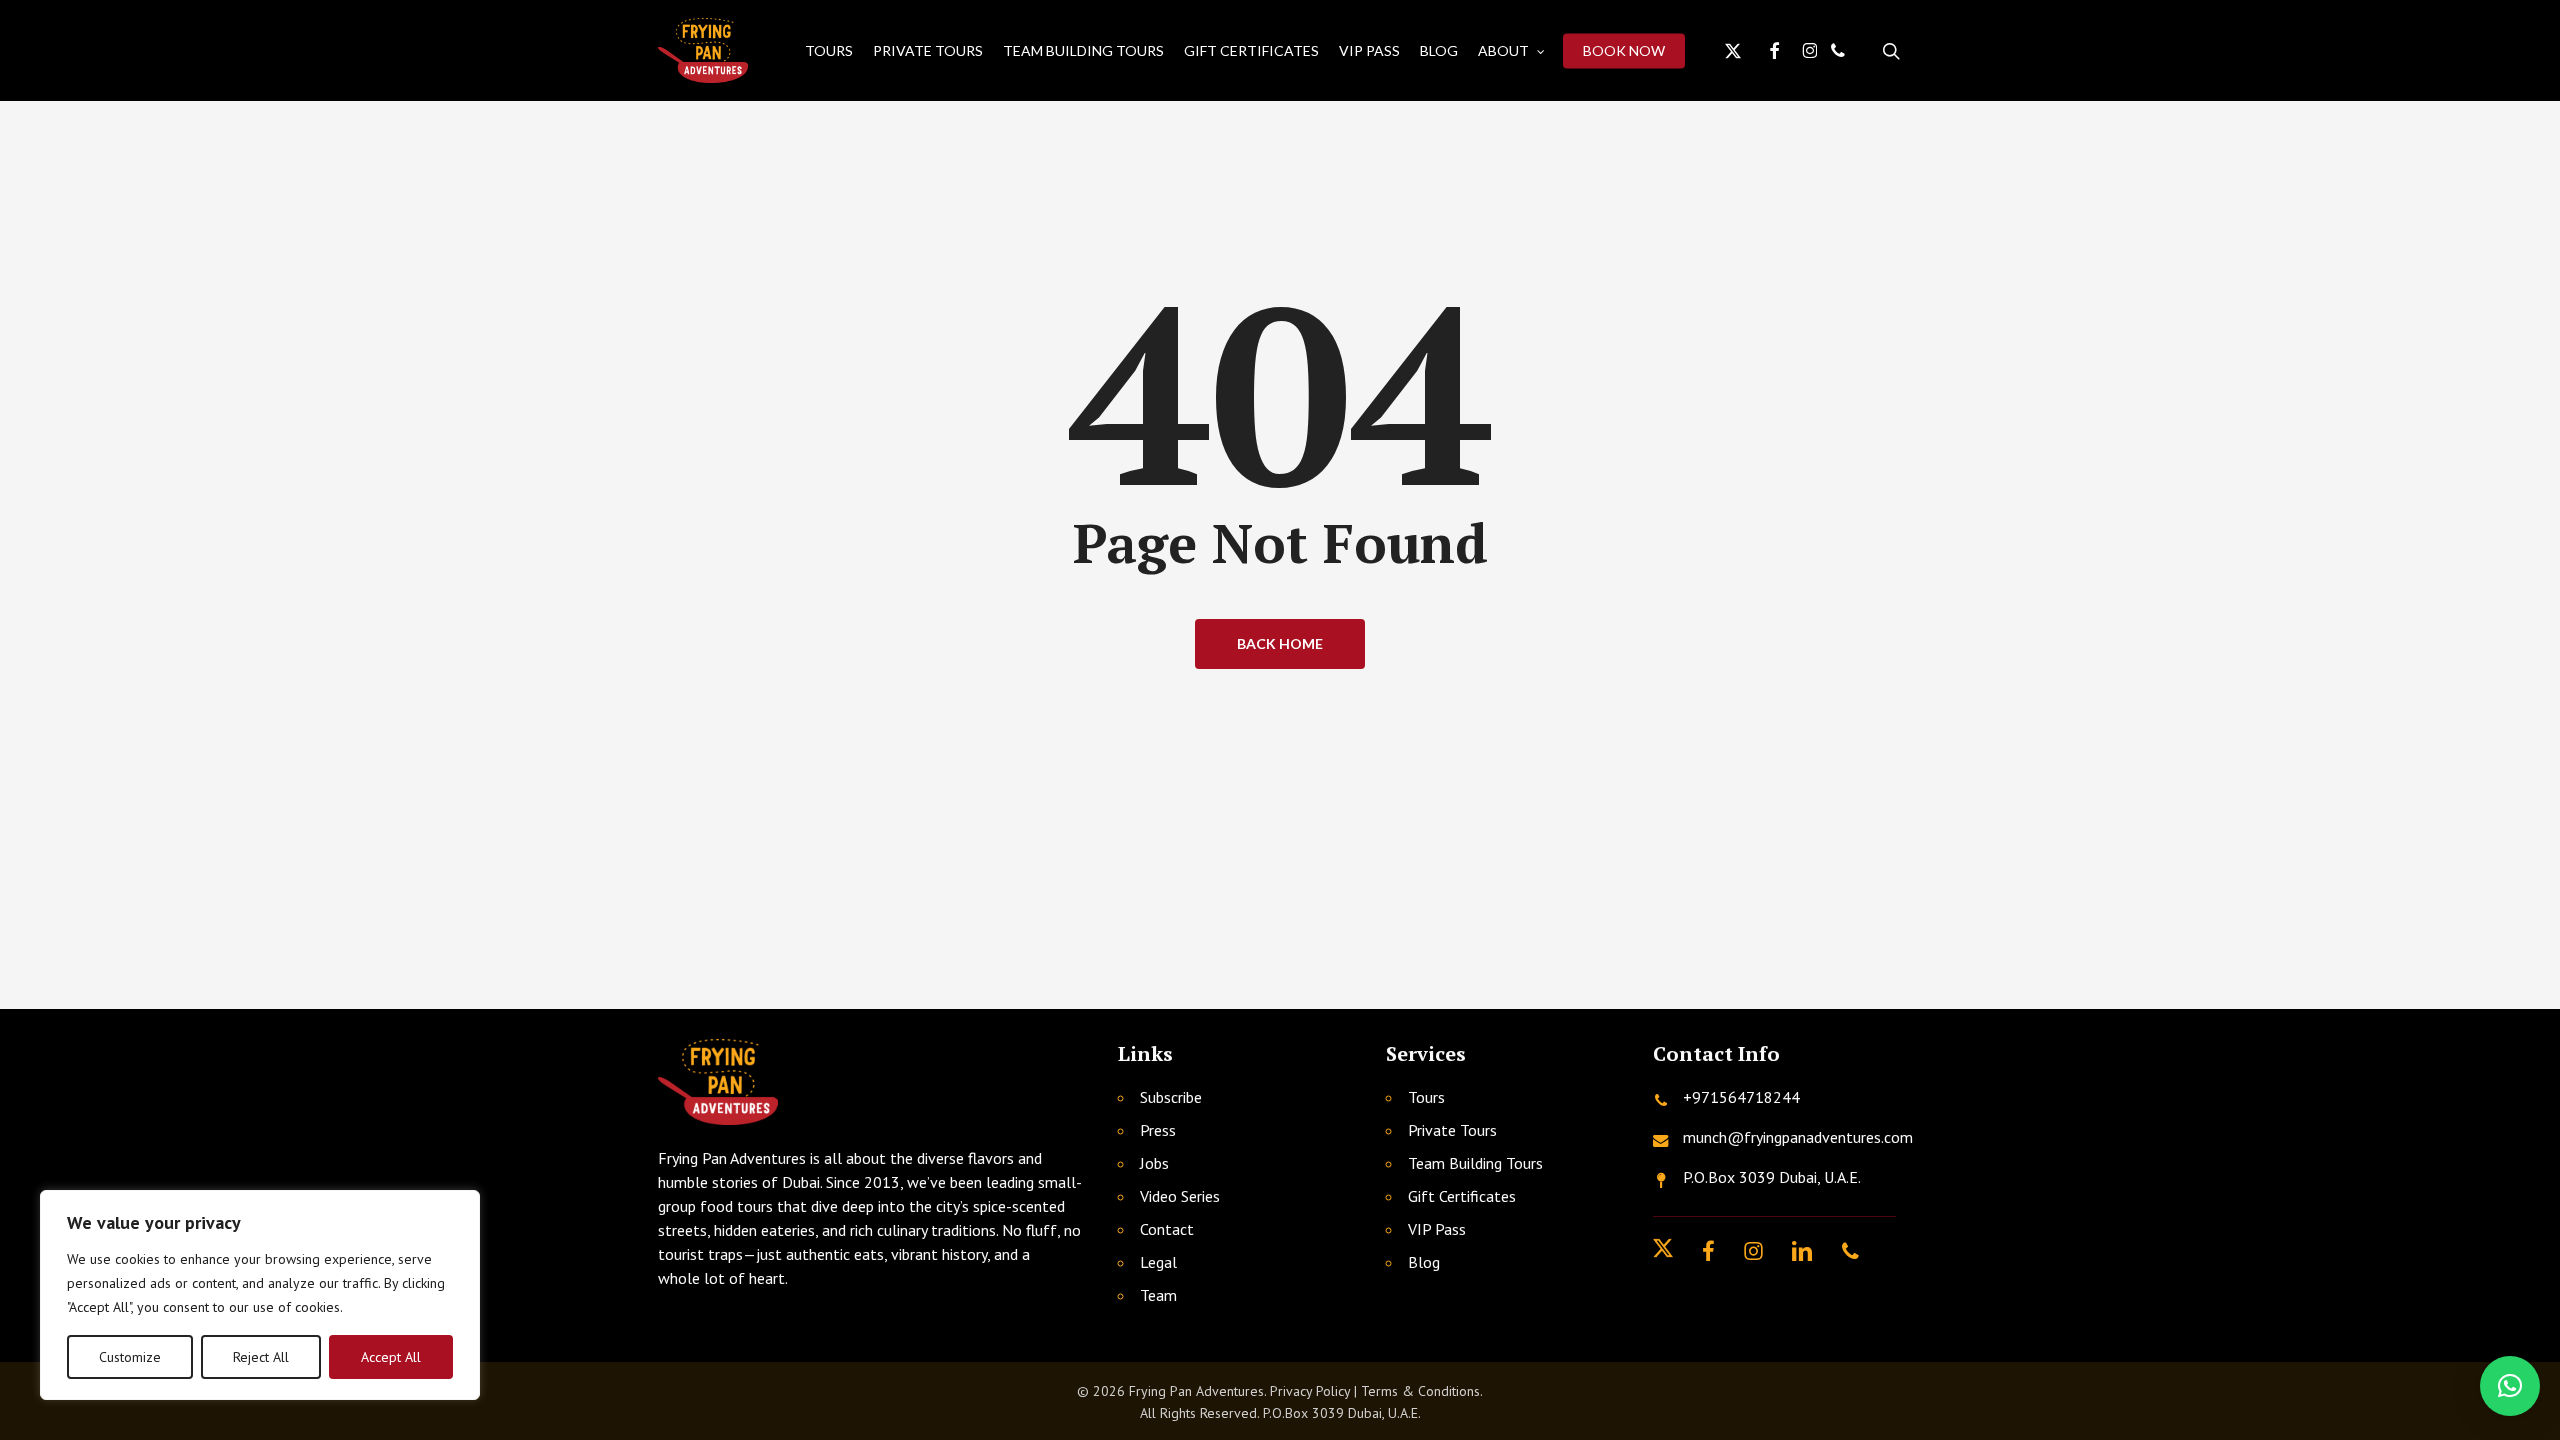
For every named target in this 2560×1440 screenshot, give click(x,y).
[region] (260, 1295)
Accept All (391, 1357)
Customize (130, 1357)
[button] (2510, 1386)
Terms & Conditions (1420, 1391)
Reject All (261, 1357)
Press (1158, 1130)
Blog (1424, 1262)
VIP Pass (1437, 1229)
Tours (1426, 1097)
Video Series (1180, 1196)
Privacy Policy (1310, 1391)
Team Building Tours (1475, 1163)
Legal (1158, 1262)
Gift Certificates (1462, 1196)
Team (1158, 1295)
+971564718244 (1741, 1097)
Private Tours (1452, 1130)
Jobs (1154, 1163)
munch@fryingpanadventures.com (1798, 1137)
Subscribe (1171, 1097)
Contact (1167, 1229)
